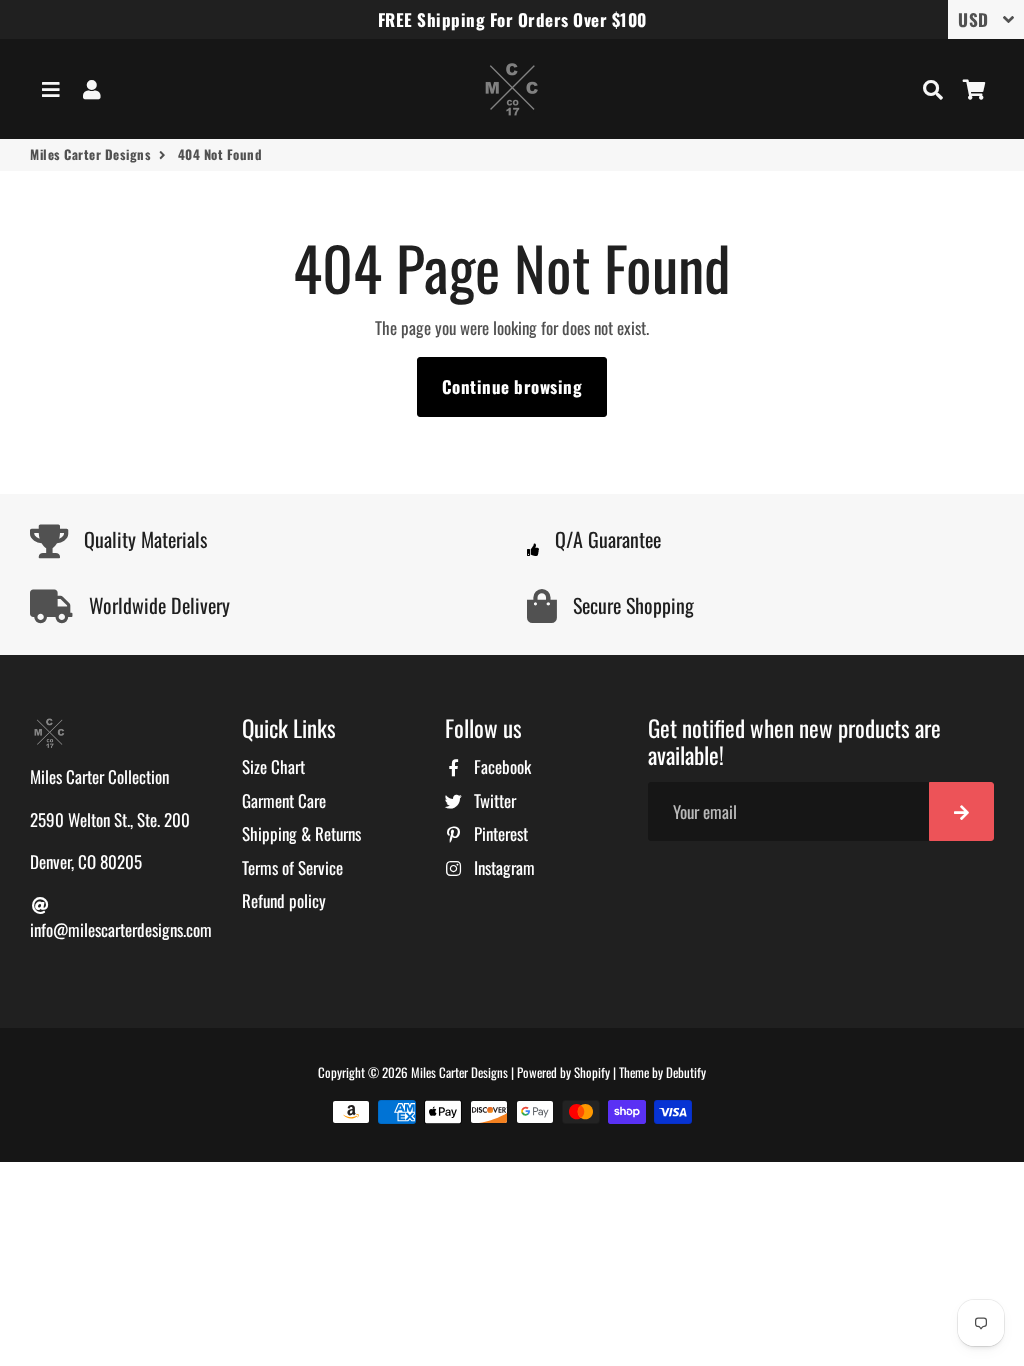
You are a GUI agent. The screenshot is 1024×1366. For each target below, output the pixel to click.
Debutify (686, 1072)
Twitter (493, 800)
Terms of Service (292, 867)
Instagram (502, 867)
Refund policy (284, 900)
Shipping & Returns (301, 833)
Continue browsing (512, 386)
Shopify (592, 1072)
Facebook (500, 766)
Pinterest (499, 833)
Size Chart (273, 766)
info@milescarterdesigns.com (121, 929)
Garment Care (284, 800)
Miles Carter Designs (90, 154)
